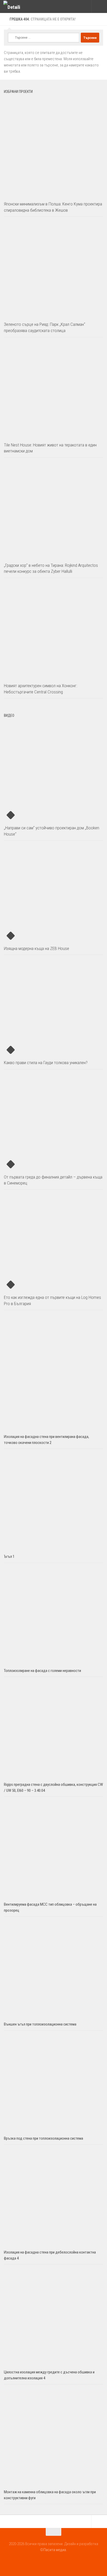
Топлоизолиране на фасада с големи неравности (42, 1671)
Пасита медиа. (55, 2550)
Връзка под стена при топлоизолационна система (44, 2138)
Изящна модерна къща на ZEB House (36, 948)
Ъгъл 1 (9, 1556)
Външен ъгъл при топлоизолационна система (40, 2024)
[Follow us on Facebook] (44, 2561)
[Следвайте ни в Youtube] (53, 2561)
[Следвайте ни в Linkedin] (63, 2561)
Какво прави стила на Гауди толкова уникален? (46, 1063)
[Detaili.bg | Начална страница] (15, 7)
